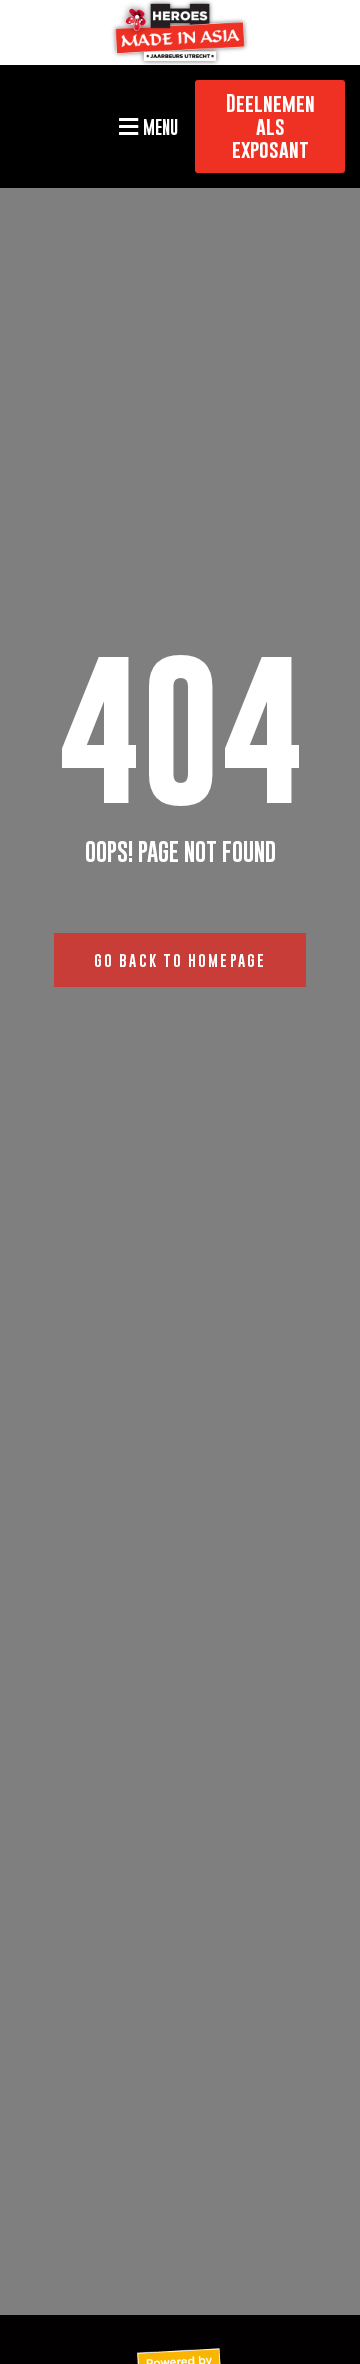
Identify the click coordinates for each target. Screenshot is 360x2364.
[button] (145, 126)
